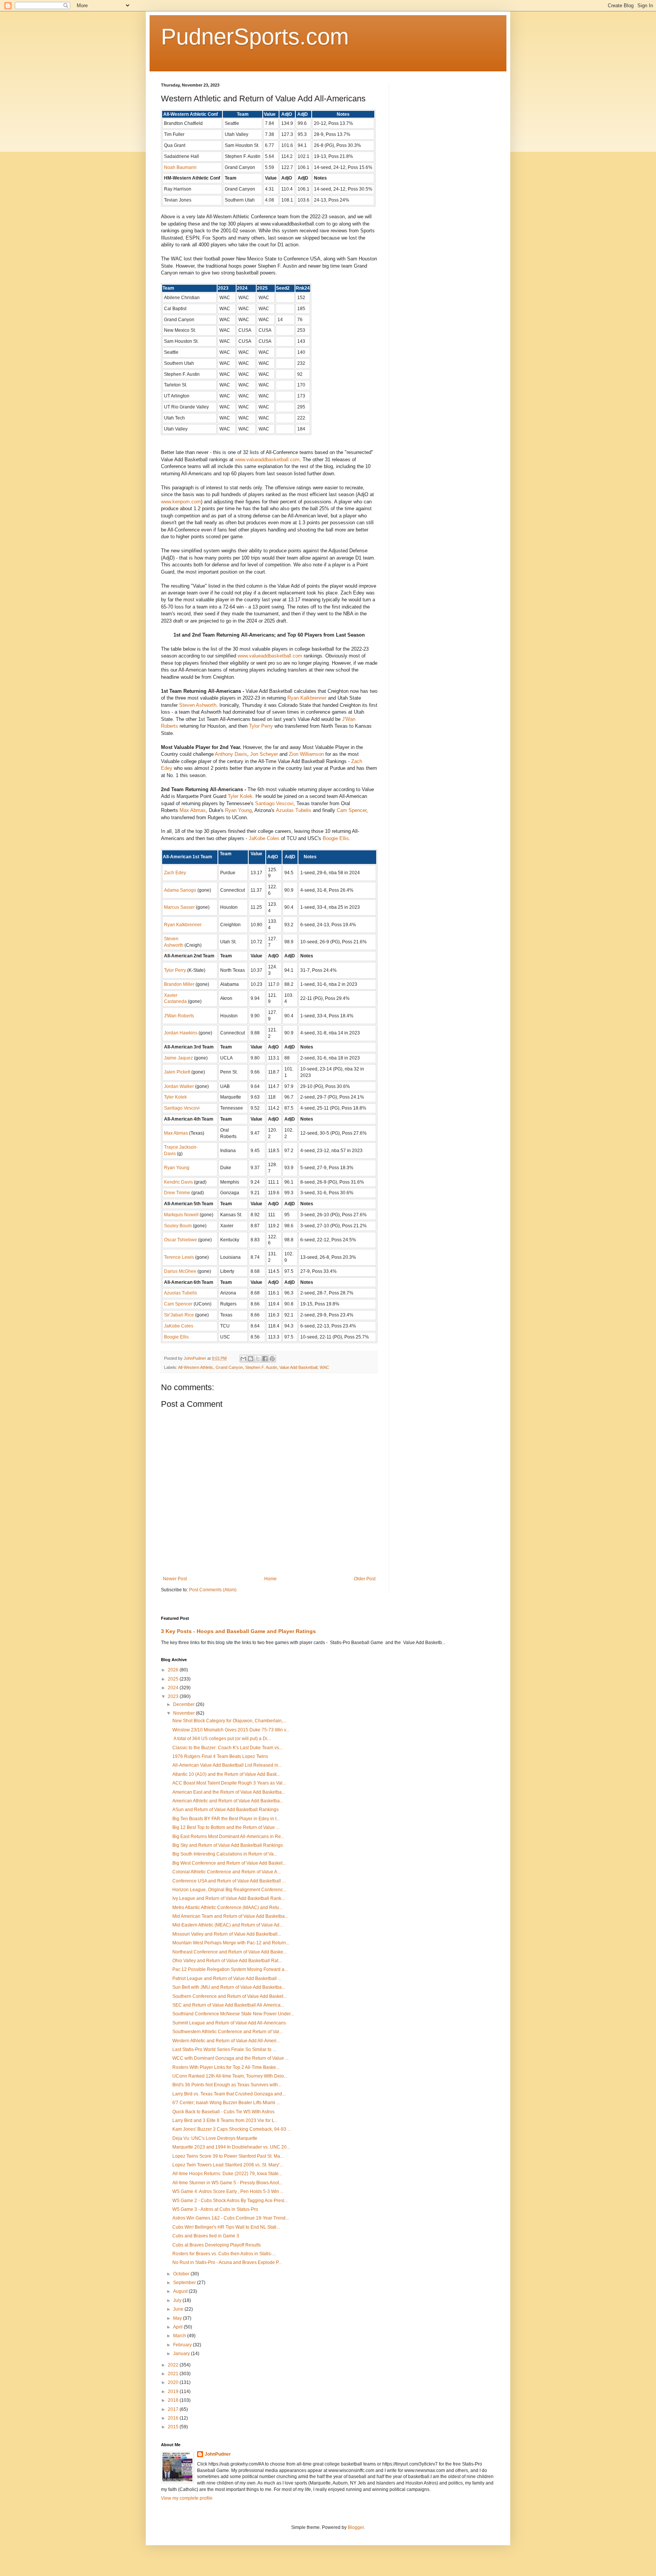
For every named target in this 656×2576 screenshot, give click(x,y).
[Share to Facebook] (265, 1359)
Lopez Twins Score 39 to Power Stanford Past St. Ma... (228, 2156)
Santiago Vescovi (274, 803)
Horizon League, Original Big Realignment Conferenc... (229, 1890)
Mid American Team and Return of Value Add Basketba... (230, 1916)
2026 (174, 1670)
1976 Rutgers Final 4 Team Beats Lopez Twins (220, 1756)
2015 (174, 2427)
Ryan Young (238, 810)
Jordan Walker (179, 1086)
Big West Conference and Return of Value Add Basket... (229, 1863)
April (178, 2327)
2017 (174, 2409)
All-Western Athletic (196, 1367)
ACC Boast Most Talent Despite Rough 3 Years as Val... (229, 1783)
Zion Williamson (306, 754)
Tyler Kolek (240, 796)
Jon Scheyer (264, 754)
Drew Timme (177, 1193)
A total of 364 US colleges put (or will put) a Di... (222, 1739)
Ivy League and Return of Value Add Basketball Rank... (229, 1898)
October (182, 2274)
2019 (174, 2392)
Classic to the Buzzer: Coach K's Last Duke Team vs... (227, 1748)
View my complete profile (187, 2498)
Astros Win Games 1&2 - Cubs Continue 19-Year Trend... (231, 2218)
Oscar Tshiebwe (181, 1240)
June (179, 2309)
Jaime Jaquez (178, 1058)
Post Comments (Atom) (213, 1590)
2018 (174, 2400)
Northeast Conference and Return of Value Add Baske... (229, 1952)
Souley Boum (178, 1226)
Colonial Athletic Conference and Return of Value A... (226, 1872)
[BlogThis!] (251, 1359)
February (183, 2345)
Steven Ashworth (198, 705)
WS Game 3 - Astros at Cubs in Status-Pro (215, 2209)
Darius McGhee (180, 1271)
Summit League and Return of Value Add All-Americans (229, 2023)
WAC (324, 1367)
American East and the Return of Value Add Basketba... (229, 1792)
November (184, 1713)
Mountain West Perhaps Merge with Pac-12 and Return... (231, 1943)
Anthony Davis (231, 754)
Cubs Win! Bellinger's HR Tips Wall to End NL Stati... (226, 2227)
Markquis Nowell (181, 1215)
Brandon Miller (179, 984)
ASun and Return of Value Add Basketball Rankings (225, 1810)
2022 (174, 2365)
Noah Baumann (180, 167)
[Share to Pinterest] (272, 1359)
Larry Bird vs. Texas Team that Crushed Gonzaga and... (229, 2094)
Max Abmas (193, 810)
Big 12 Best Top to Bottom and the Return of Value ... (226, 1827)
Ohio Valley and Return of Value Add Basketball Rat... (227, 1961)
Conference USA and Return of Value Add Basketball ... (229, 1881)
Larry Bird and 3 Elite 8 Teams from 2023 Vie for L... (225, 2120)
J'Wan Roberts (179, 1016)
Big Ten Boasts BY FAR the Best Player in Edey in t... (226, 1819)
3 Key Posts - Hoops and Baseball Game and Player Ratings (238, 1631)
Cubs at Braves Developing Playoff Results (217, 2245)
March (180, 2336)
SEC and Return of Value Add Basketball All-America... (228, 2005)
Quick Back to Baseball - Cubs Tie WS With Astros (223, 2112)
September (185, 2283)
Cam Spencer (352, 810)
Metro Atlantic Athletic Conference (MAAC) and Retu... (227, 1908)
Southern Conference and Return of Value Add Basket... (229, 1996)
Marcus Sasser (179, 907)
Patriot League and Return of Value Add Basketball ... (227, 1979)
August (181, 2291)
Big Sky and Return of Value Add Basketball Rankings (228, 1845)
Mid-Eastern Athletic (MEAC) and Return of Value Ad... (228, 1925)
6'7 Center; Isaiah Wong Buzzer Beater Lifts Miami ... (226, 2103)
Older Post (365, 1579)
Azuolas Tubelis (294, 810)
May (178, 2318)
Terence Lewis (179, 1257)
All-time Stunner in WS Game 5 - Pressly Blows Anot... (227, 2183)
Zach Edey (175, 873)
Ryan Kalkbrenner (307, 698)
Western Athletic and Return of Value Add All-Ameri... (226, 2041)
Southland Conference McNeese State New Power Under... (233, 2014)
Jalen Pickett (177, 1072)
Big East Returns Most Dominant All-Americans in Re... (228, 1837)
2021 (174, 2374)
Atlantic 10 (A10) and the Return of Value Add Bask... (226, 1774)
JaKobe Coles (264, 838)
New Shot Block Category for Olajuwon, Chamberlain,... (229, 1721)
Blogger (356, 2527)
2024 (174, 1688)
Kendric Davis (178, 1182)
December (184, 1704)
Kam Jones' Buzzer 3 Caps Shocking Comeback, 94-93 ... (232, 2129)
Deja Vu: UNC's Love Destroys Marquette (215, 2138)
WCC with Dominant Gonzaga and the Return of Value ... (230, 2058)
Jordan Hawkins (181, 1033)
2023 (174, 1696)
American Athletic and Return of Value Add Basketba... (228, 1801)
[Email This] (243, 1359)
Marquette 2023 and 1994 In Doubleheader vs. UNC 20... (231, 2147)
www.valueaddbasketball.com (267, 460)
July (178, 2300)
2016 (174, 2418)
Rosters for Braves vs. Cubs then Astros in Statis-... (224, 2254)
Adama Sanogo (180, 890)
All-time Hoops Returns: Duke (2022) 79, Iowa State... (227, 2174)
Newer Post (175, 1579)
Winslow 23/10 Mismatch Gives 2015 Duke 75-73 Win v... (231, 1730)
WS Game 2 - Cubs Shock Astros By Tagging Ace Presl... (230, 2201)
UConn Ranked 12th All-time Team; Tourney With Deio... (230, 2076)
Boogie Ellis (336, 838)
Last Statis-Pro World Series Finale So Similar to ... (224, 2049)
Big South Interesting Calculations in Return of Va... (225, 1854)
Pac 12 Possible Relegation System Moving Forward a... (230, 1969)
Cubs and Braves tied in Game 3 (206, 2236)
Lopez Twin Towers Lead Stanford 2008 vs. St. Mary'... (228, 2165)
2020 (174, 2382)
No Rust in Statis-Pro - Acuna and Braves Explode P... (227, 2262)
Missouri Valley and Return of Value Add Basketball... (227, 1934)
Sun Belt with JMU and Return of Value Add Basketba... (229, 1987)
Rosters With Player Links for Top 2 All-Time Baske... (226, 2067)
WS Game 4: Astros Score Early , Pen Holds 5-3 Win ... (228, 2191)
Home (270, 1579)
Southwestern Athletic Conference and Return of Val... (227, 2032)
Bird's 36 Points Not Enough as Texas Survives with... (227, 2085)
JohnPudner (218, 2454)
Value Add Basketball (298, 1367)
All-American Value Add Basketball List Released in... (227, 1765)
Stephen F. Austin (261, 1367)
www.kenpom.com (181, 502)
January (182, 2354)
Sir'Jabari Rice (179, 1315)
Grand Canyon (229, 1367)
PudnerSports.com (255, 37)
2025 (174, 1679)
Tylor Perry (261, 726)
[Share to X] (258, 1359)
